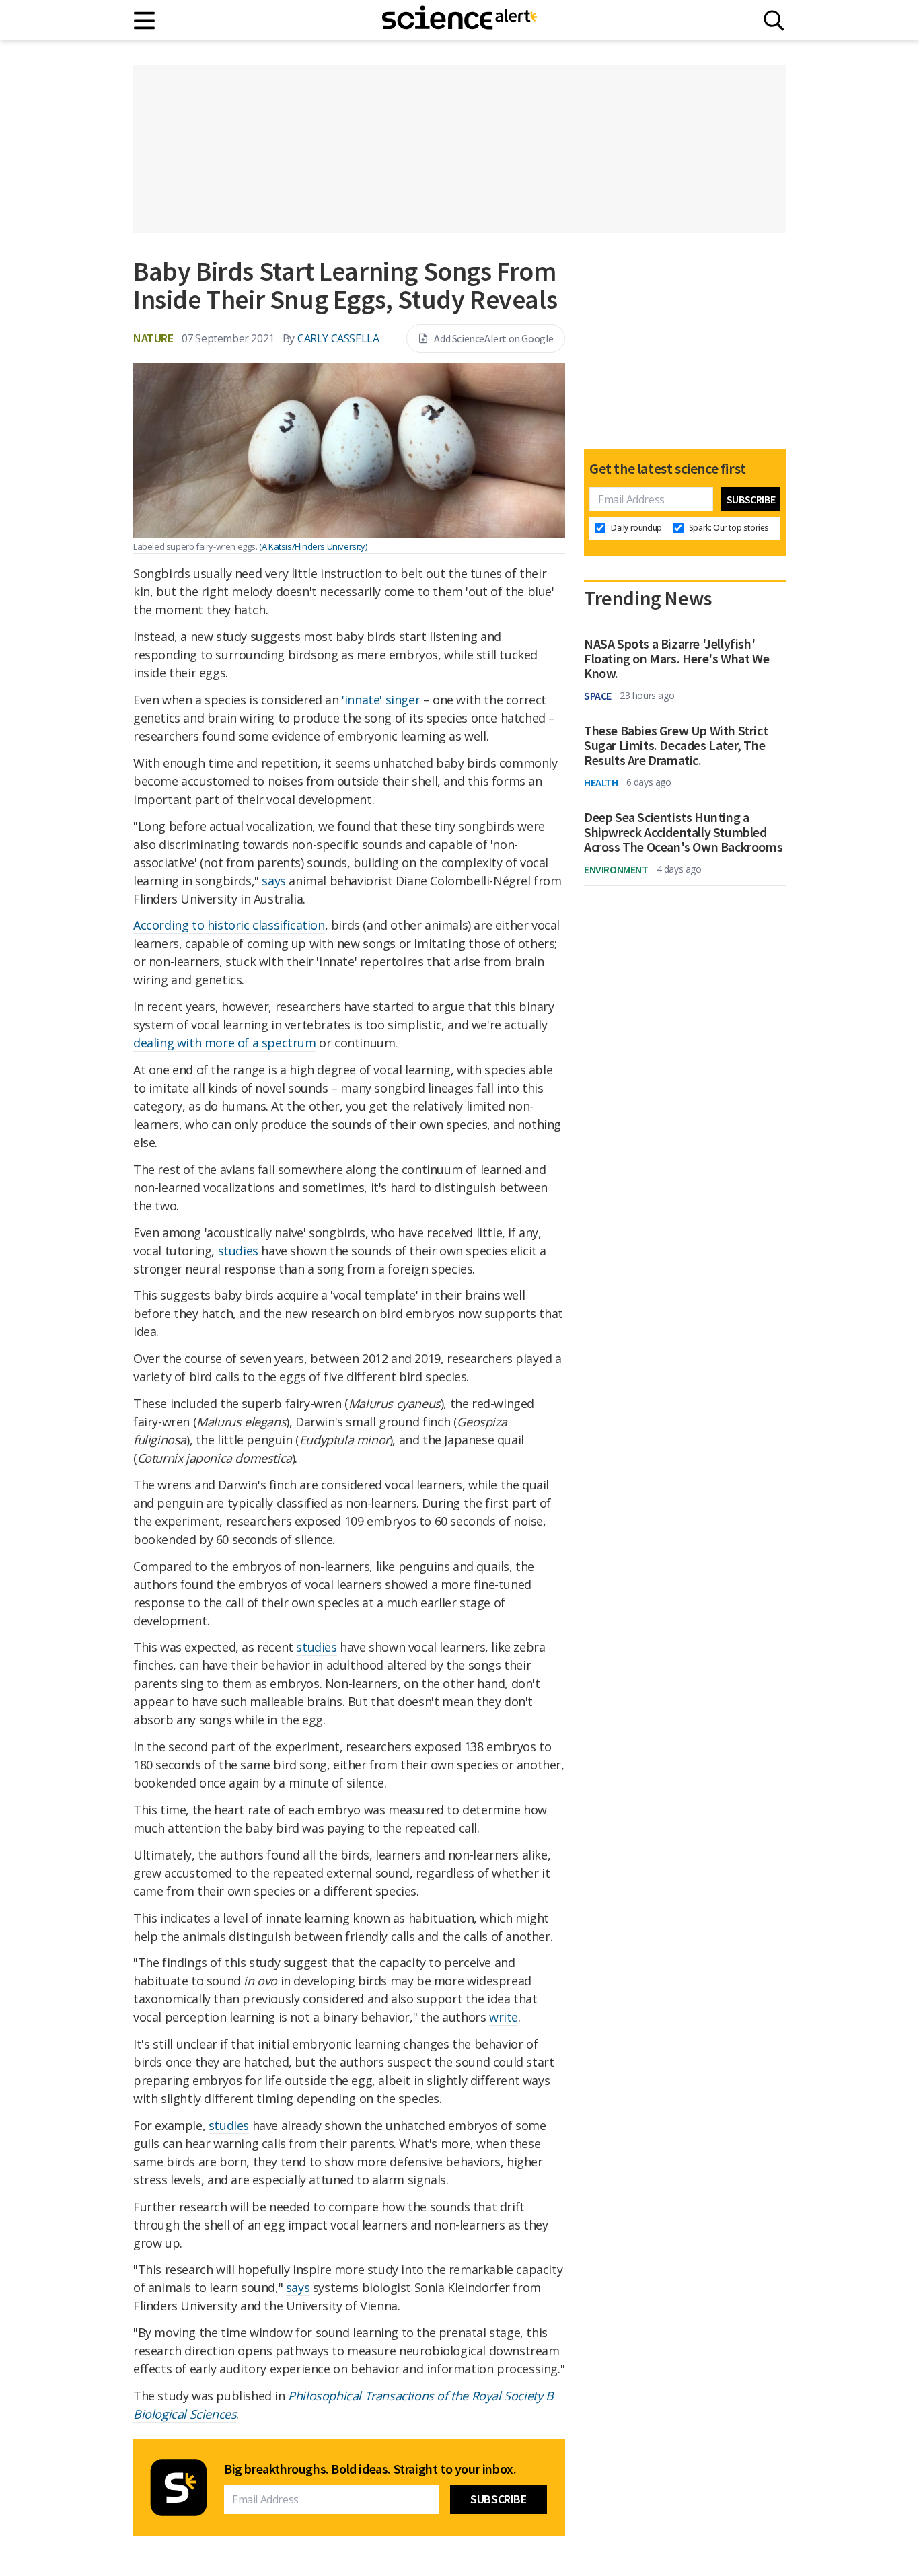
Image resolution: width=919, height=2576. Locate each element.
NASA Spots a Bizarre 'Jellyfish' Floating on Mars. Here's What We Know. (676, 659)
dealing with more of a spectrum (225, 1043)
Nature (153, 338)
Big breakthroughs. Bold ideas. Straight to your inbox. (370, 2469)
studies (238, 1251)
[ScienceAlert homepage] (459, 20)
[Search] (774, 21)
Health (601, 782)
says (273, 881)
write (504, 2017)
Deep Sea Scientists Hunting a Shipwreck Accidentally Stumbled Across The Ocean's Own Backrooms (683, 832)
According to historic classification (229, 925)
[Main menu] (145, 21)
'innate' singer (381, 700)
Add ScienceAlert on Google (494, 338)
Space (598, 696)
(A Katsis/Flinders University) (313, 546)
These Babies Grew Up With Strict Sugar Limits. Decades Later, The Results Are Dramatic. (676, 745)
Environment (616, 869)
